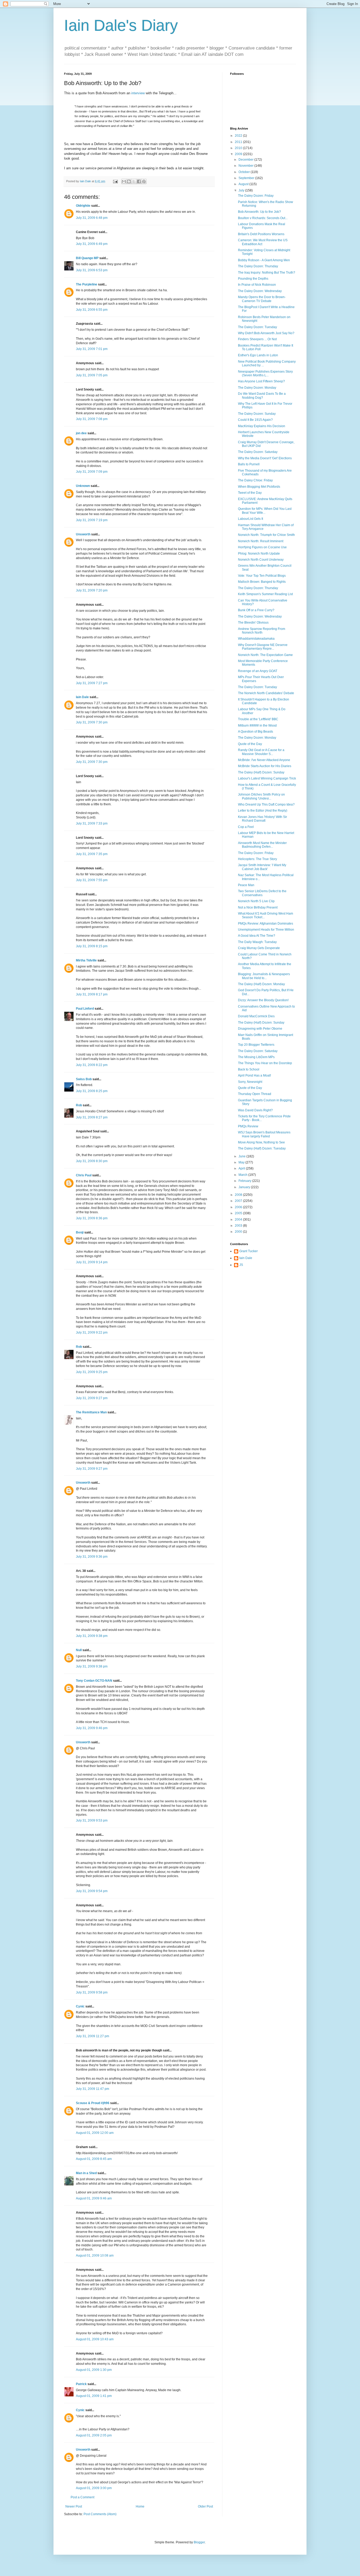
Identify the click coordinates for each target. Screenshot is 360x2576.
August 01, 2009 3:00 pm (94, 2488)
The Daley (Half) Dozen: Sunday (261, 772)
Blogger (199, 2542)
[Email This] (124, 181)
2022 (239, 136)
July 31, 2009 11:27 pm (93, 2036)
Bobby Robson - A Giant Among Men (264, 260)
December (246, 160)
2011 (239, 142)
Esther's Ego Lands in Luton (258, 355)
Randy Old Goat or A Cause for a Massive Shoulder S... (261, 752)
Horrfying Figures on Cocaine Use (262, 547)
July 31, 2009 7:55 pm (92, 880)
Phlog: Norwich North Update (259, 554)
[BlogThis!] (129, 181)
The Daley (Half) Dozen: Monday (261, 984)
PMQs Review (248, 1126)
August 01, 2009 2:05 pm (94, 2435)
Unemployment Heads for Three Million (266, 930)
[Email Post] (115, 181)
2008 (239, 1195)
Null (79, 1650)
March (243, 1175)
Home (140, 2506)
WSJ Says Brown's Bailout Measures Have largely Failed (264, 1134)
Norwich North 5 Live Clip (256, 901)
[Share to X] (134, 181)
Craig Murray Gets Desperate (259, 948)
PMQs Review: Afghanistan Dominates (266, 924)
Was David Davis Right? (255, 1110)
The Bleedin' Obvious (253, 623)
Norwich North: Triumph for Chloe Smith (266, 535)
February (245, 1181)
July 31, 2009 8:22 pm (92, 1065)
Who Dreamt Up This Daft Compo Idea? (266, 805)
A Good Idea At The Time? (257, 936)
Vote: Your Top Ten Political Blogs (262, 576)
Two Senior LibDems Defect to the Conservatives (262, 893)
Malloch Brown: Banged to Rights (262, 582)
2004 (239, 1220)
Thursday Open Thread (255, 1094)
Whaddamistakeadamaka (256, 639)
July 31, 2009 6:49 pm (92, 244)
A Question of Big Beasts (256, 732)
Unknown (83, 486)
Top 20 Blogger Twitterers (256, 1045)
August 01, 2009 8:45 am (94, 2159)
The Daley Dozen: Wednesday (260, 291)
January (245, 1187)
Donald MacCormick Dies (256, 1016)
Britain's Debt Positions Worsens (261, 234)
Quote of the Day (250, 744)
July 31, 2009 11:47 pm (93, 2089)
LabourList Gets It (250, 519)
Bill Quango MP (87, 258)
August (244, 184)
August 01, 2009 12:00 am (95, 2133)
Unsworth (83, 534)
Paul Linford (85, 1009)
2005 (239, 1213)
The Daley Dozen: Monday (257, 388)
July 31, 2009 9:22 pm (92, 1333)
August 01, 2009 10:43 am (95, 2339)
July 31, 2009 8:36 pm (92, 1218)
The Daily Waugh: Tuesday (257, 942)
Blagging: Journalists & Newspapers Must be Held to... (264, 976)
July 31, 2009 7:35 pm (92, 854)
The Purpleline (87, 284)
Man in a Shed (86, 2173)
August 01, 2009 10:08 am (95, 2256)
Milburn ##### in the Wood (257, 726)
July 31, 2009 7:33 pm (92, 823)
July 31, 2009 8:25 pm (92, 1091)
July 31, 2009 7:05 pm (92, 375)
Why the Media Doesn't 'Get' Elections (265, 458)
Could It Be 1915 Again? (255, 420)
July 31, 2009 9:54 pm (92, 1891)
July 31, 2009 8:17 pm (92, 994)
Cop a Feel (246, 827)
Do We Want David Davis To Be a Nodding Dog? (262, 396)
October (245, 172)
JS (241, 1265)
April (242, 1168)
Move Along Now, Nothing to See (261, 1142)
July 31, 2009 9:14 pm (92, 1262)
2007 (239, 1201)
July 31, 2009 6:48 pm (92, 218)
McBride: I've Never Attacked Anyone (264, 760)
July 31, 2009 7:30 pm (92, 722)
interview (138, 93)
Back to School (249, 1069)
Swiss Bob (84, 1079)
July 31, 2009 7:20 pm (92, 590)
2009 (239, 154)
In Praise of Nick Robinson (257, 285)
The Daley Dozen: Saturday (258, 452)
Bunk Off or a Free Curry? (256, 610)
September (247, 178)
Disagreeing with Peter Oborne (260, 1029)
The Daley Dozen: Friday (256, 196)
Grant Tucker (249, 1251)
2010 (239, 148)
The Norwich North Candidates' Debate (266, 693)
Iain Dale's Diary (121, 25)
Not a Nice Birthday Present (258, 907)
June (242, 1156)
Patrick (81, 2384)
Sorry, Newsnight (250, 1082)
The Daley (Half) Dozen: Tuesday (262, 1148)
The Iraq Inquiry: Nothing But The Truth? (267, 273)
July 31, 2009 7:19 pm (92, 520)
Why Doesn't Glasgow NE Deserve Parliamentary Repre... (263, 647)
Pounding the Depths (253, 279)
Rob (79, 1105)
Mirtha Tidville (86, 960)
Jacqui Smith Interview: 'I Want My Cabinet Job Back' (262, 867)
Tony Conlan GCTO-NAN (94, 1681)
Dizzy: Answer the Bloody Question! (263, 1000)
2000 (239, 1232)
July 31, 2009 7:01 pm (92, 349)
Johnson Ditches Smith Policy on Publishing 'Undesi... (261, 796)
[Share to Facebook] (139, 181)
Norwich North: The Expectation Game (265, 655)
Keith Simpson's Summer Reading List (265, 594)
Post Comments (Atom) (100, 2514)
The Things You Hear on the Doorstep (265, 1063)
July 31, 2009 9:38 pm (92, 1636)
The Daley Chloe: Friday (255, 480)
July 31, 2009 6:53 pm (92, 270)
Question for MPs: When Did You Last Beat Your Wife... (265, 511)
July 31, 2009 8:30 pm (92, 1161)
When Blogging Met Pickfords (259, 487)
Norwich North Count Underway (261, 560)
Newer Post (74, 2506)
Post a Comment (82, 2497)
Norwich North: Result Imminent (261, 541)
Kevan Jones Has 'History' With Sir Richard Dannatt (262, 819)
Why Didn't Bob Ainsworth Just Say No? (266, 333)
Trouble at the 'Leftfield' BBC (258, 719)
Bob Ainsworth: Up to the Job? (259, 212)
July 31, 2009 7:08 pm (92, 419)
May (242, 1162)
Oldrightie (83, 206)
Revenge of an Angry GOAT (258, 671)
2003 (239, 1226)
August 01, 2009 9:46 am (94, 2198)
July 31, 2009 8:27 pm (92, 1117)
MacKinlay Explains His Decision (262, 426)
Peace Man (246, 885)
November (246, 166)
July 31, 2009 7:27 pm (92, 683)
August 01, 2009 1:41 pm (94, 2396)
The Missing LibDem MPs (256, 1057)
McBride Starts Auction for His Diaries (265, 766)
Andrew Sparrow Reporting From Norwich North (262, 631)
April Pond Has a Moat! (254, 1075)
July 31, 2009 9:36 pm (92, 1557)
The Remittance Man (91, 1412)
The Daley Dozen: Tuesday (257, 327)
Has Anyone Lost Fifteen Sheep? (261, 381)
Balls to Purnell (249, 464)
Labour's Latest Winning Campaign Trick (267, 778)
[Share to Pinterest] (144, 181)
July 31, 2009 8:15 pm (92, 946)
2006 (239, 1207)
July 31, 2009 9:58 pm (92, 1992)
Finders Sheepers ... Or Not (257, 339)
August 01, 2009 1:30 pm (94, 2370)
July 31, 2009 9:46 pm (92, 1728)
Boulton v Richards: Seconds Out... (263, 218)
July (242, 190)
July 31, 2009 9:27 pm (92, 1398)
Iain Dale (82, 697)
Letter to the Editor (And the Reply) (263, 811)
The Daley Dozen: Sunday (257, 414)
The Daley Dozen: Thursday (258, 266)
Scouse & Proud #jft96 (93, 2103)
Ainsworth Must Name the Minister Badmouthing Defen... (262, 845)
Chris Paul (84, 1175)
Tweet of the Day (250, 493)
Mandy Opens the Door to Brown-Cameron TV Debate (262, 299)
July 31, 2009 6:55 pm (92, 310)
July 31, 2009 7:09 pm (92, 472)
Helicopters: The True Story (257, 859)
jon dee (81, 433)
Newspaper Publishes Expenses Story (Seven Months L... (265, 373)
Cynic (80, 2006)
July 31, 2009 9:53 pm (92, 1820)
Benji (80, 1232)
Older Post (205, 2506)
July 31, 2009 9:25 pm (92, 1372)
